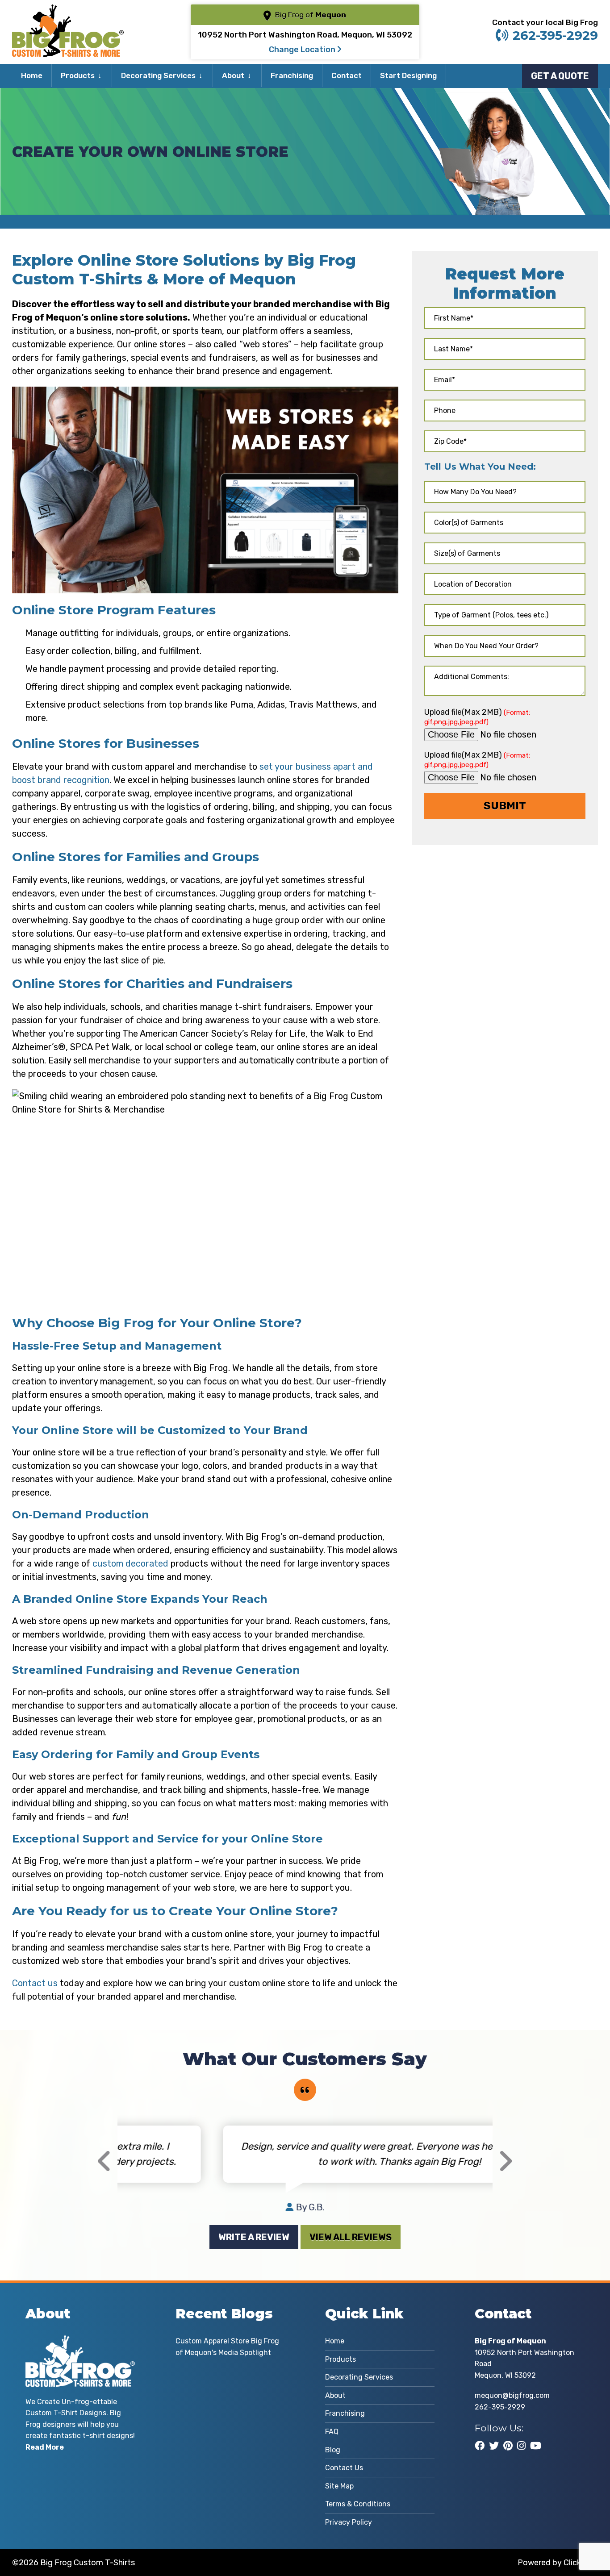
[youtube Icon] (536, 2446)
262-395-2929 (555, 35)
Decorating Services (158, 75)
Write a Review (254, 2237)
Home (32, 75)
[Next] (505, 2161)
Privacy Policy (349, 2522)
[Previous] (104, 2161)
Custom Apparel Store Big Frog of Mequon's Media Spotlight (227, 2347)
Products (78, 75)
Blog (333, 2450)
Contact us (35, 1983)
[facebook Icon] (480, 2446)
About (233, 75)
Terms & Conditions (358, 2504)
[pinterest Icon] (508, 2446)
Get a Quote (560, 76)
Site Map (339, 2486)
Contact (347, 75)
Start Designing (408, 75)
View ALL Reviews (351, 2237)
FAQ (332, 2432)
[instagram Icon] (521, 2446)
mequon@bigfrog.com (512, 2395)
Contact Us (344, 2468)
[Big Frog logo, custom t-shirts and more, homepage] (68, 11)
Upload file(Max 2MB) (477, 717)
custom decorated (130, 1563)
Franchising (292, 75)
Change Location (303, 50)
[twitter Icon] (494, 2446)
